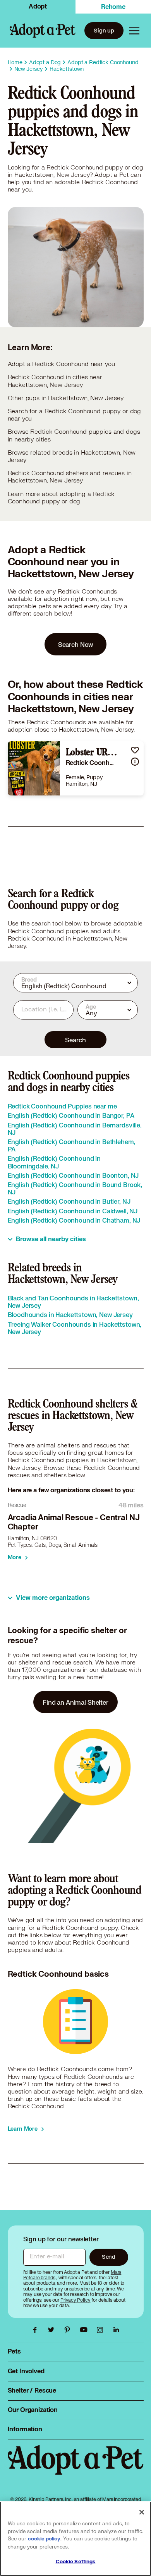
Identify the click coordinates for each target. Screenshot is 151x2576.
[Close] (142, 2512)
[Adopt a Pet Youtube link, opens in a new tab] (86, 2330)
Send (109, 2257)
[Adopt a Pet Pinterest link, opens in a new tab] (69, 2330)
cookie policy (44, 2539)
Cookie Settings (76, 2562)
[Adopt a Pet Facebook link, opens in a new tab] (37, 2330)
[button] (135, 750)
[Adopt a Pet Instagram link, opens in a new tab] (102, 2330)
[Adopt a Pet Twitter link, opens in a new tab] (53, 2330)
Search (75, 1040)
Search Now (76, 644)
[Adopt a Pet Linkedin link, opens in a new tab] (116, 2330)
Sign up (104, 30)
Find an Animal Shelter (75, 1702)
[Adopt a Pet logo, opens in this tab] (76, 2468)
